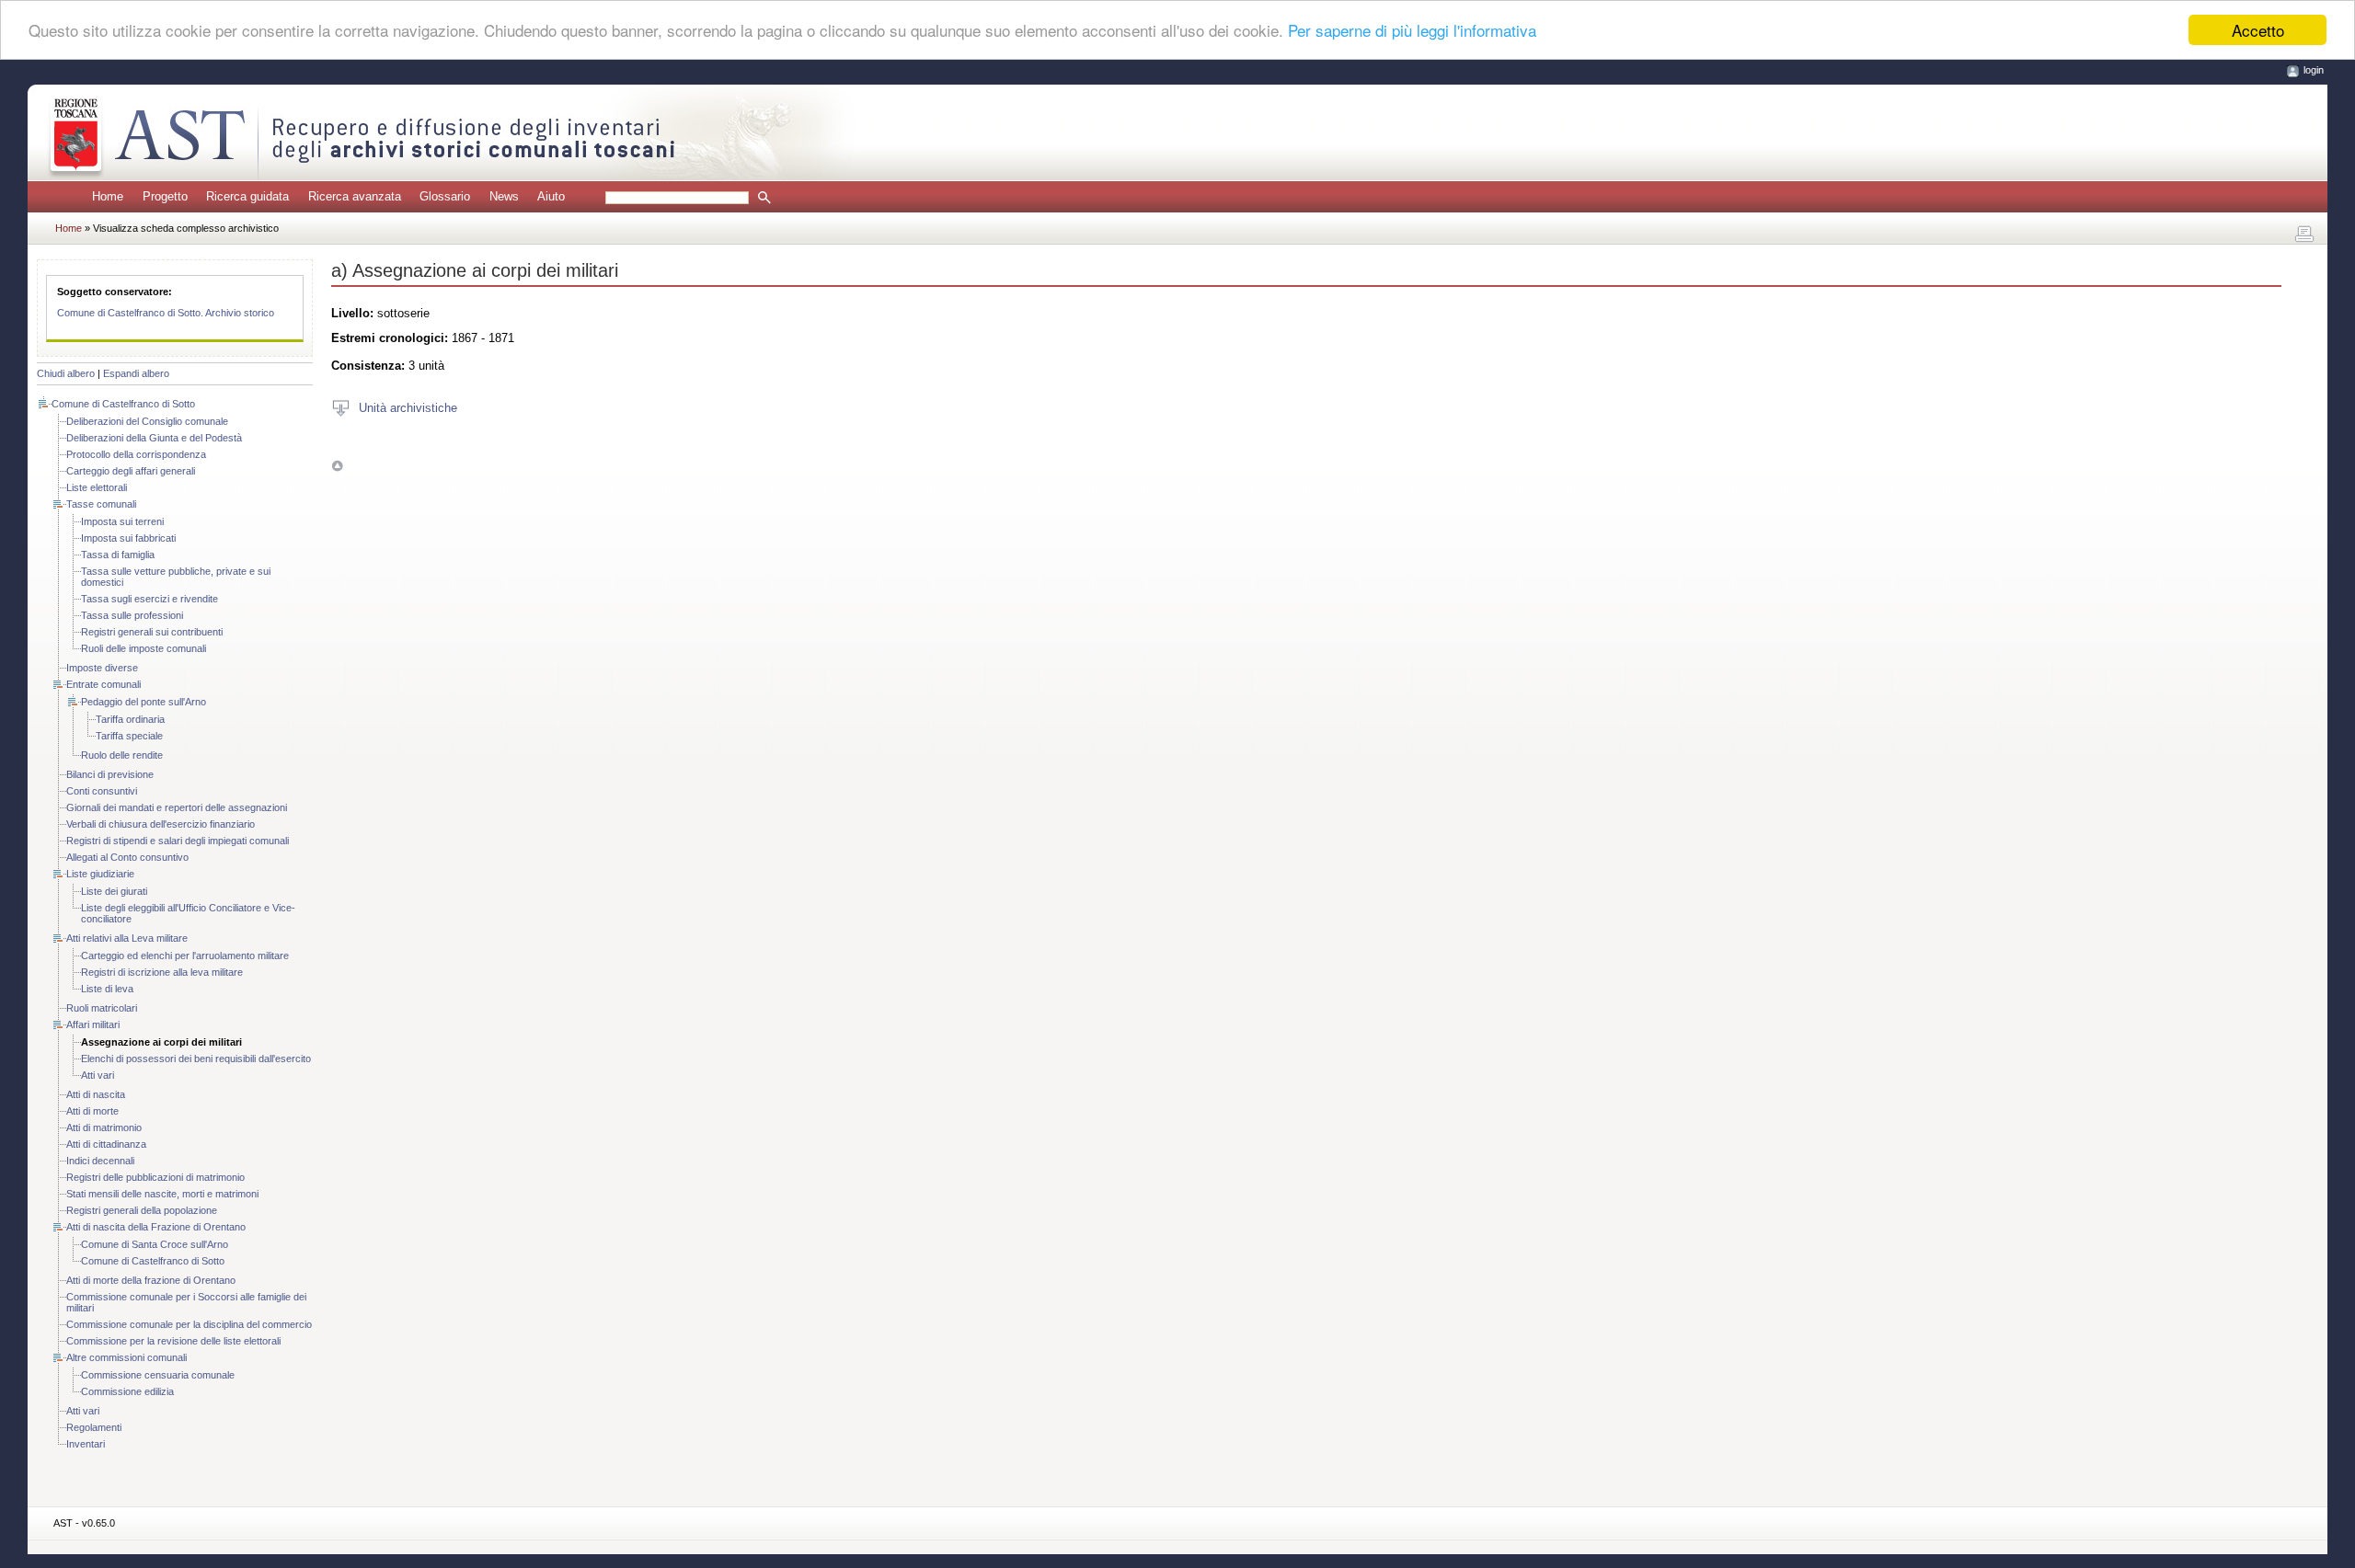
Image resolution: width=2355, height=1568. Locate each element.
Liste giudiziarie (100, 874)
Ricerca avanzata (355, 196)
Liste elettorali (97, 487)
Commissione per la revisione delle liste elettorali (173, 1341)
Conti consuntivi (102, 791)
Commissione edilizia (127, 1391)
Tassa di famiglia (118, 555)
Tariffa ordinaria (130, 719)
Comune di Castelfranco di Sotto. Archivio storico (166, 313)
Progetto (165, 196)
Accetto (2258, 30)
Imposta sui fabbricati (128, 538)
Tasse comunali (101, 504)
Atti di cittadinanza (106, 1144)
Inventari (86, 1444)
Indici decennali (100, 1161)
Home (108, 196)
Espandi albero (136, 373)
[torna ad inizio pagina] (337, 466)
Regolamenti (94, 1427)
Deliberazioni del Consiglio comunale (147, 421)
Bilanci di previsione (110, 774)
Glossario (445, 196)
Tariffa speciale (129, 736)
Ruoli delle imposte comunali (144, 648)
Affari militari (93, 1024)
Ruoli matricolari (102, 1008)
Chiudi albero (66, 373)
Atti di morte (92, 1111)
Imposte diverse (102, 668)
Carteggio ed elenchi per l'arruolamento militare (185, 956)
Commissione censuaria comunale (158, 1375)
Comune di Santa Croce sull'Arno (155, 1244)
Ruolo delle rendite (122, 755)
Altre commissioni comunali (126, 1357)
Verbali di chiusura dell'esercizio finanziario (161, 824)
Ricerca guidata (247, 196)
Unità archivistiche (408, 407)
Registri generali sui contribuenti (152, 632)
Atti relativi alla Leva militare (127, 938)
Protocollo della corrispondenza (136, 454)
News (504, 196)
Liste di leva (107, 989)
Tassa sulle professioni (132, 615)
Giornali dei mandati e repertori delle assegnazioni (177, 807)
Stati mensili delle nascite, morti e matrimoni (162, 1194)
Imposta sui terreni (122, 521)
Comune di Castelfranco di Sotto (123, 404)
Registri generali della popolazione (142, 1210)
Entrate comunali (103, 684)
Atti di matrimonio (104, 1127)
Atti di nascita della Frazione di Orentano (156, 1227)
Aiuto (551, 196)
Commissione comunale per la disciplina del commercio (189, 1324)
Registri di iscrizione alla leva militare (162, 972)
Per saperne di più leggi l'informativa (1412, 31)
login (2314, 70)
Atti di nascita (96, 1094)
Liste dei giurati (114, 891)
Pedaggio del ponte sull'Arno (144, 702)
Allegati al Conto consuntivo (127, 857)
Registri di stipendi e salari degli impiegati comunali (178, 841)
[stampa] (2304, 235)
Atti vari (98, 1075)
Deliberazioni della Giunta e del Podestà (154, 438)
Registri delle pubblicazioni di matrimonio (155, 1177)
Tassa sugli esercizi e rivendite (149, 599)
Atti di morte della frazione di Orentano (151, 1280)
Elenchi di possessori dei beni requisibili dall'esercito (196, 1059)
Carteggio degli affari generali (131, 471)
